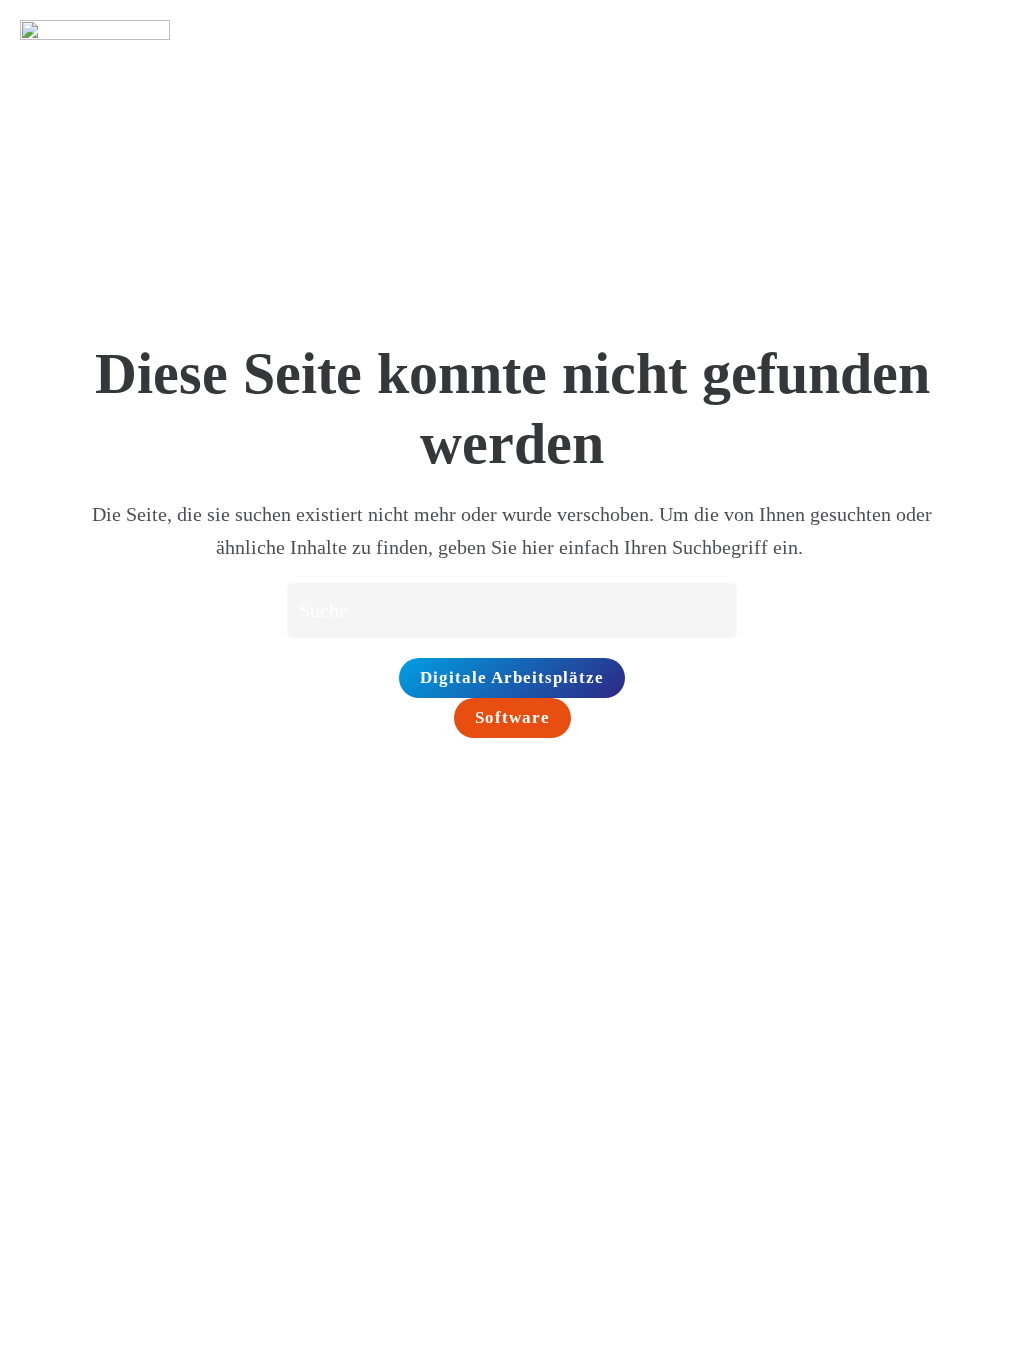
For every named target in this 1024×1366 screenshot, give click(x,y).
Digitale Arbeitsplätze (512, 677)
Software (512, 717)
